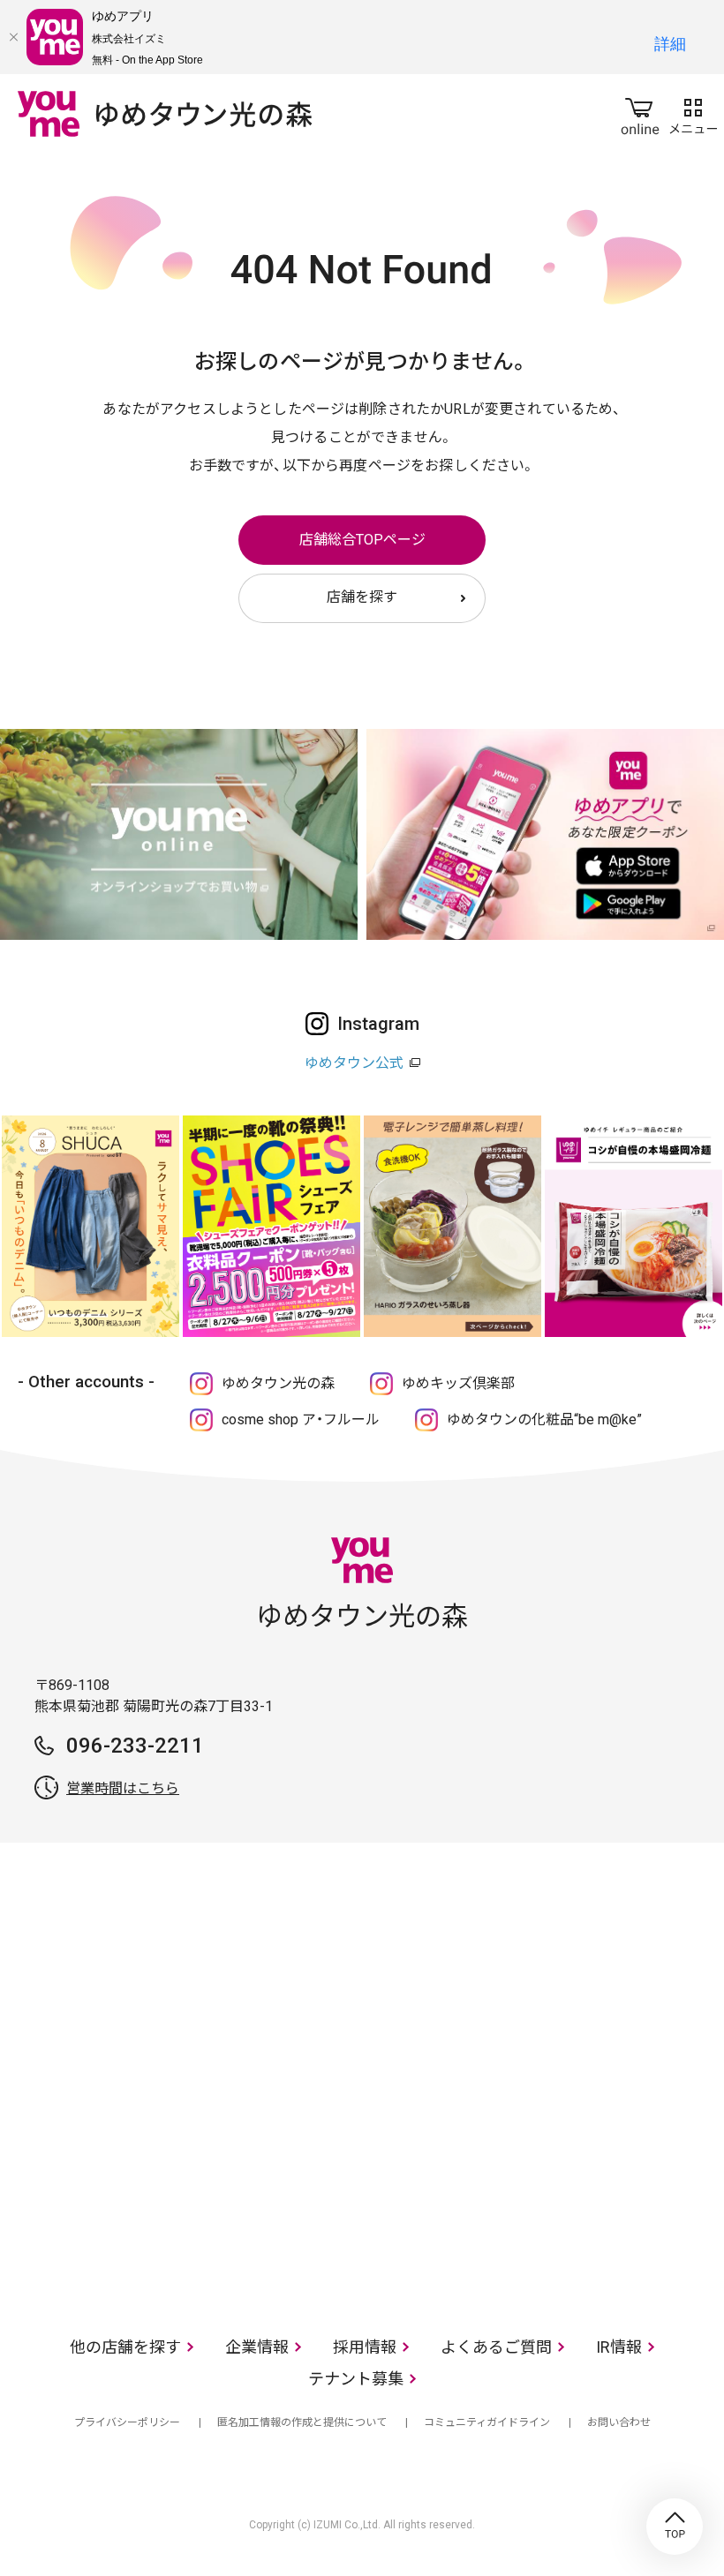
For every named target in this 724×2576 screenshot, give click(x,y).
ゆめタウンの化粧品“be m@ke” (544, 1419)
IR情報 (619, 2347)
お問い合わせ (619, 2422)
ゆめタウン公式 (354, 1063)
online (640, 113)
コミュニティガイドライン (487, 2422)
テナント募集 (356, 2379)
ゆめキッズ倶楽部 (458, 1383)
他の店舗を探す (125, 2347)
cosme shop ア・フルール (301, 1419)
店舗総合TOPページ (362, 540)
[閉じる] (13, 37)
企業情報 (257, 2347)
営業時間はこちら (123, 1788)
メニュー (693, 113)
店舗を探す (362, 597)
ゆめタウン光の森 (278, 1383)
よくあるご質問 (496, 2347)
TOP (675, 2527)
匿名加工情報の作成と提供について (302, 2422)
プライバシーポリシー (127, 2422)
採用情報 (365, 2347)
